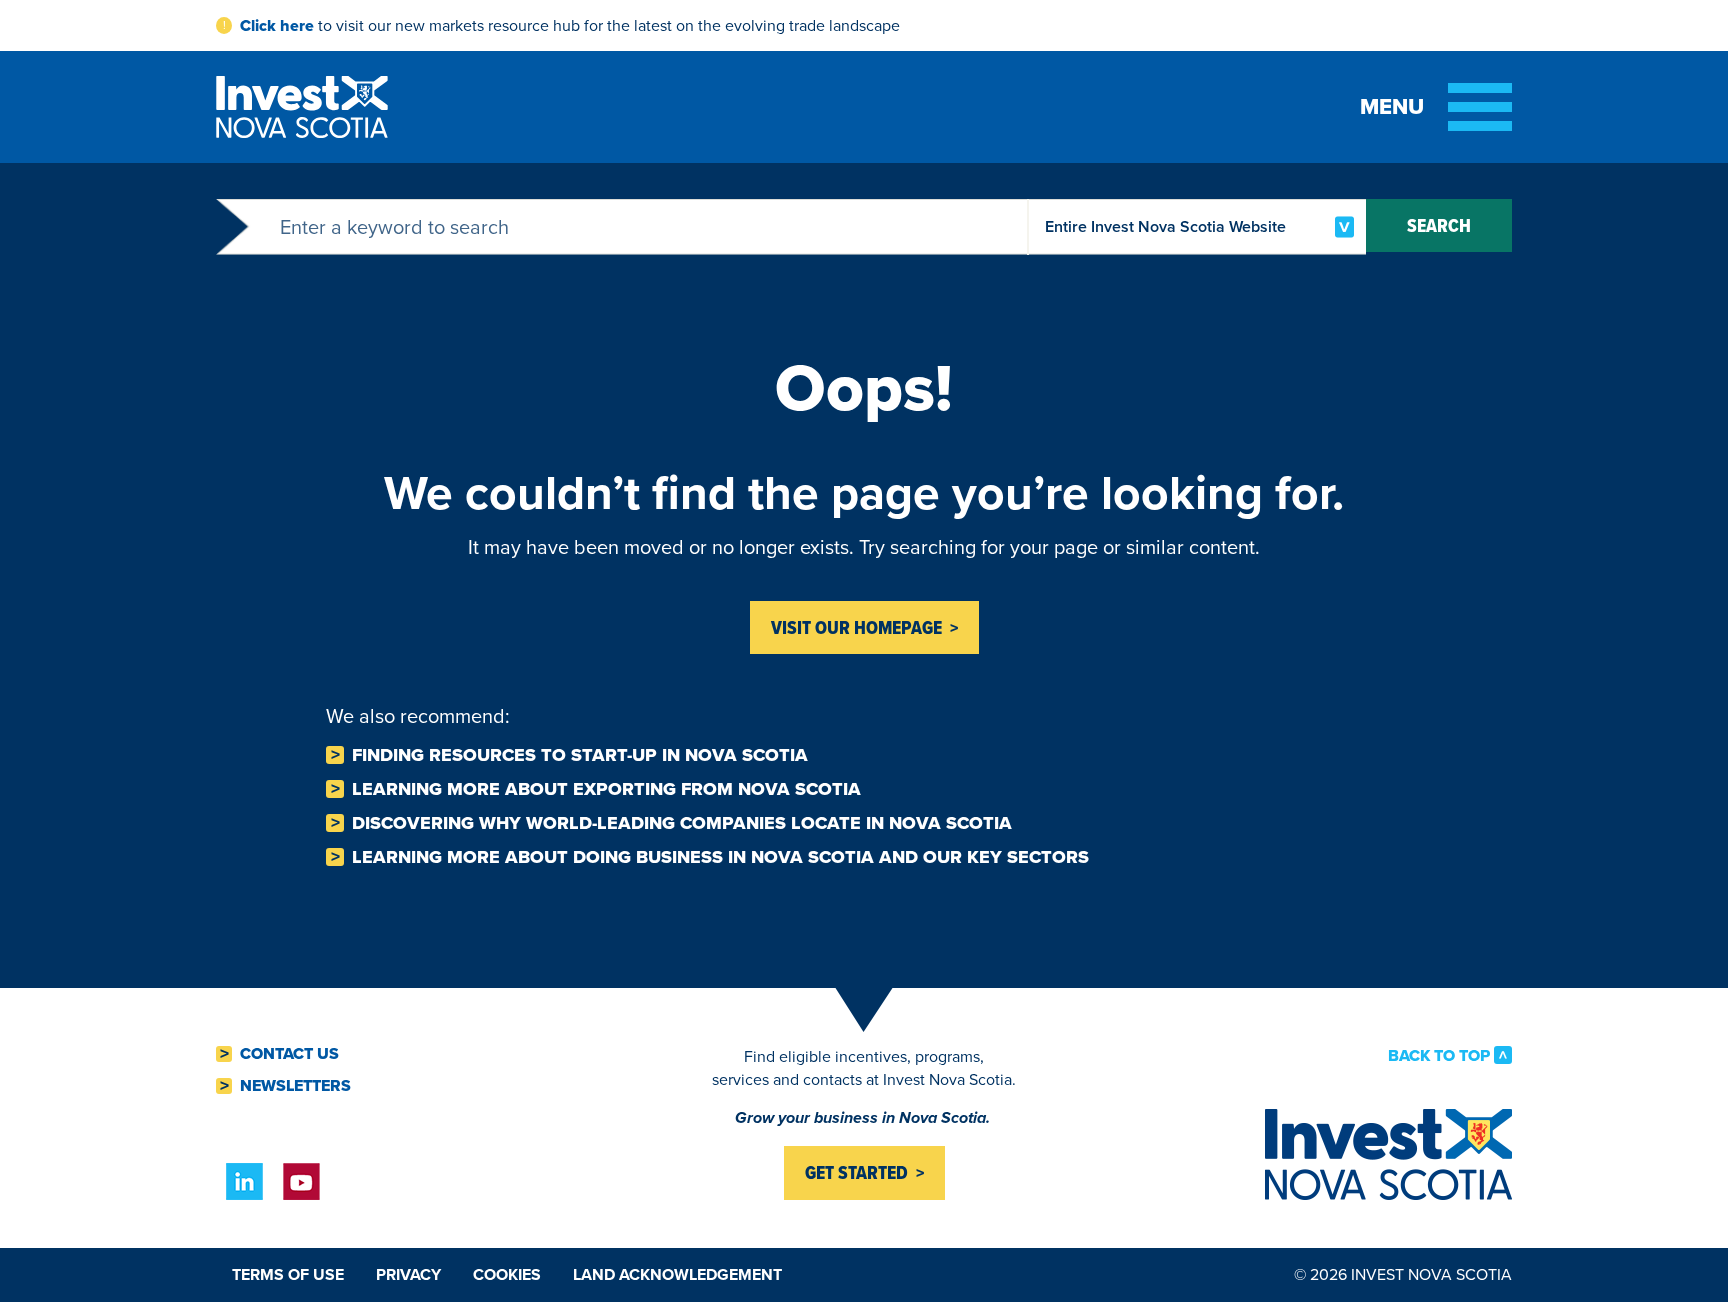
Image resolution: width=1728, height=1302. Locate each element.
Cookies (507, 1274)
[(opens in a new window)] (244, 1181)
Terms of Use (288, 1274)
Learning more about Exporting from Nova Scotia (606, 789)
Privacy (408, 1274)
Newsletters (295, 1086)
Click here (277, 25)
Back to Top (1439, 1055)
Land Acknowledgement (677, 1274)
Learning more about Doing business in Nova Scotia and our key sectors (720, 857)
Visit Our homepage (856, 627)
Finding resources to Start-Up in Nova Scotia (580, 755)
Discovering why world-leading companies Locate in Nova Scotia (682, 823)
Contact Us (289, 1054)
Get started (856, 1172)
